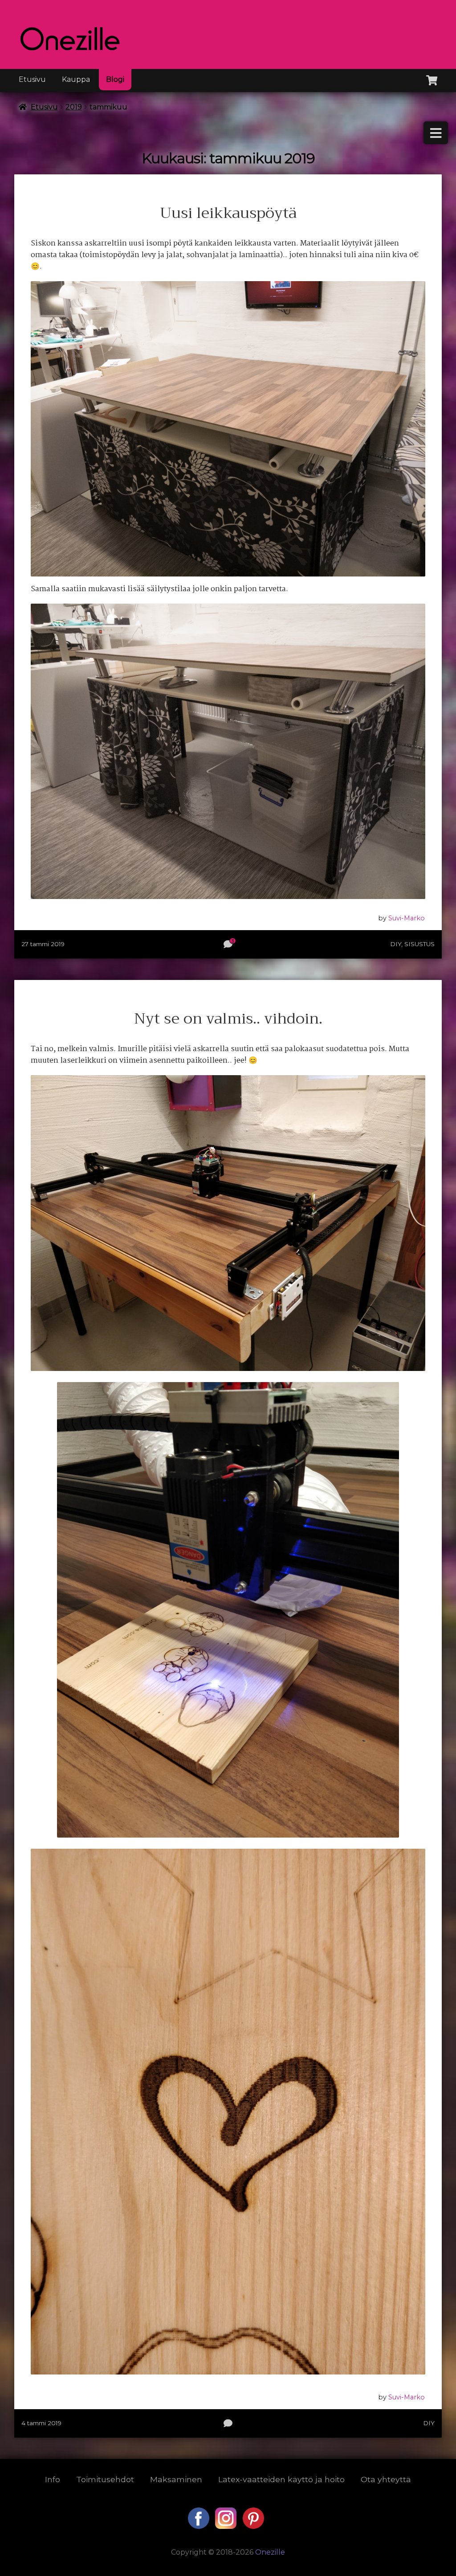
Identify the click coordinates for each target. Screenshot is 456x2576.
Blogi (115, 79)
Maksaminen (176, 2479)
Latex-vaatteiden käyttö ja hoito (281, 2479)
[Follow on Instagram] (227, 2526)
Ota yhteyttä (386, 2479)
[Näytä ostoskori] (432, 79)
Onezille (270, 2552)
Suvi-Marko (407, 918)
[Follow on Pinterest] (253, 2526)
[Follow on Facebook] (199, 2526)
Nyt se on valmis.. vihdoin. (228, 1019)
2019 (74, 107)
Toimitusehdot (105, 2479)
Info (53, 2479)
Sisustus (419, 944)
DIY (396, 944)
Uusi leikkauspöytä (228, 213)
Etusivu (32, 79)
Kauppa (76, 79)
